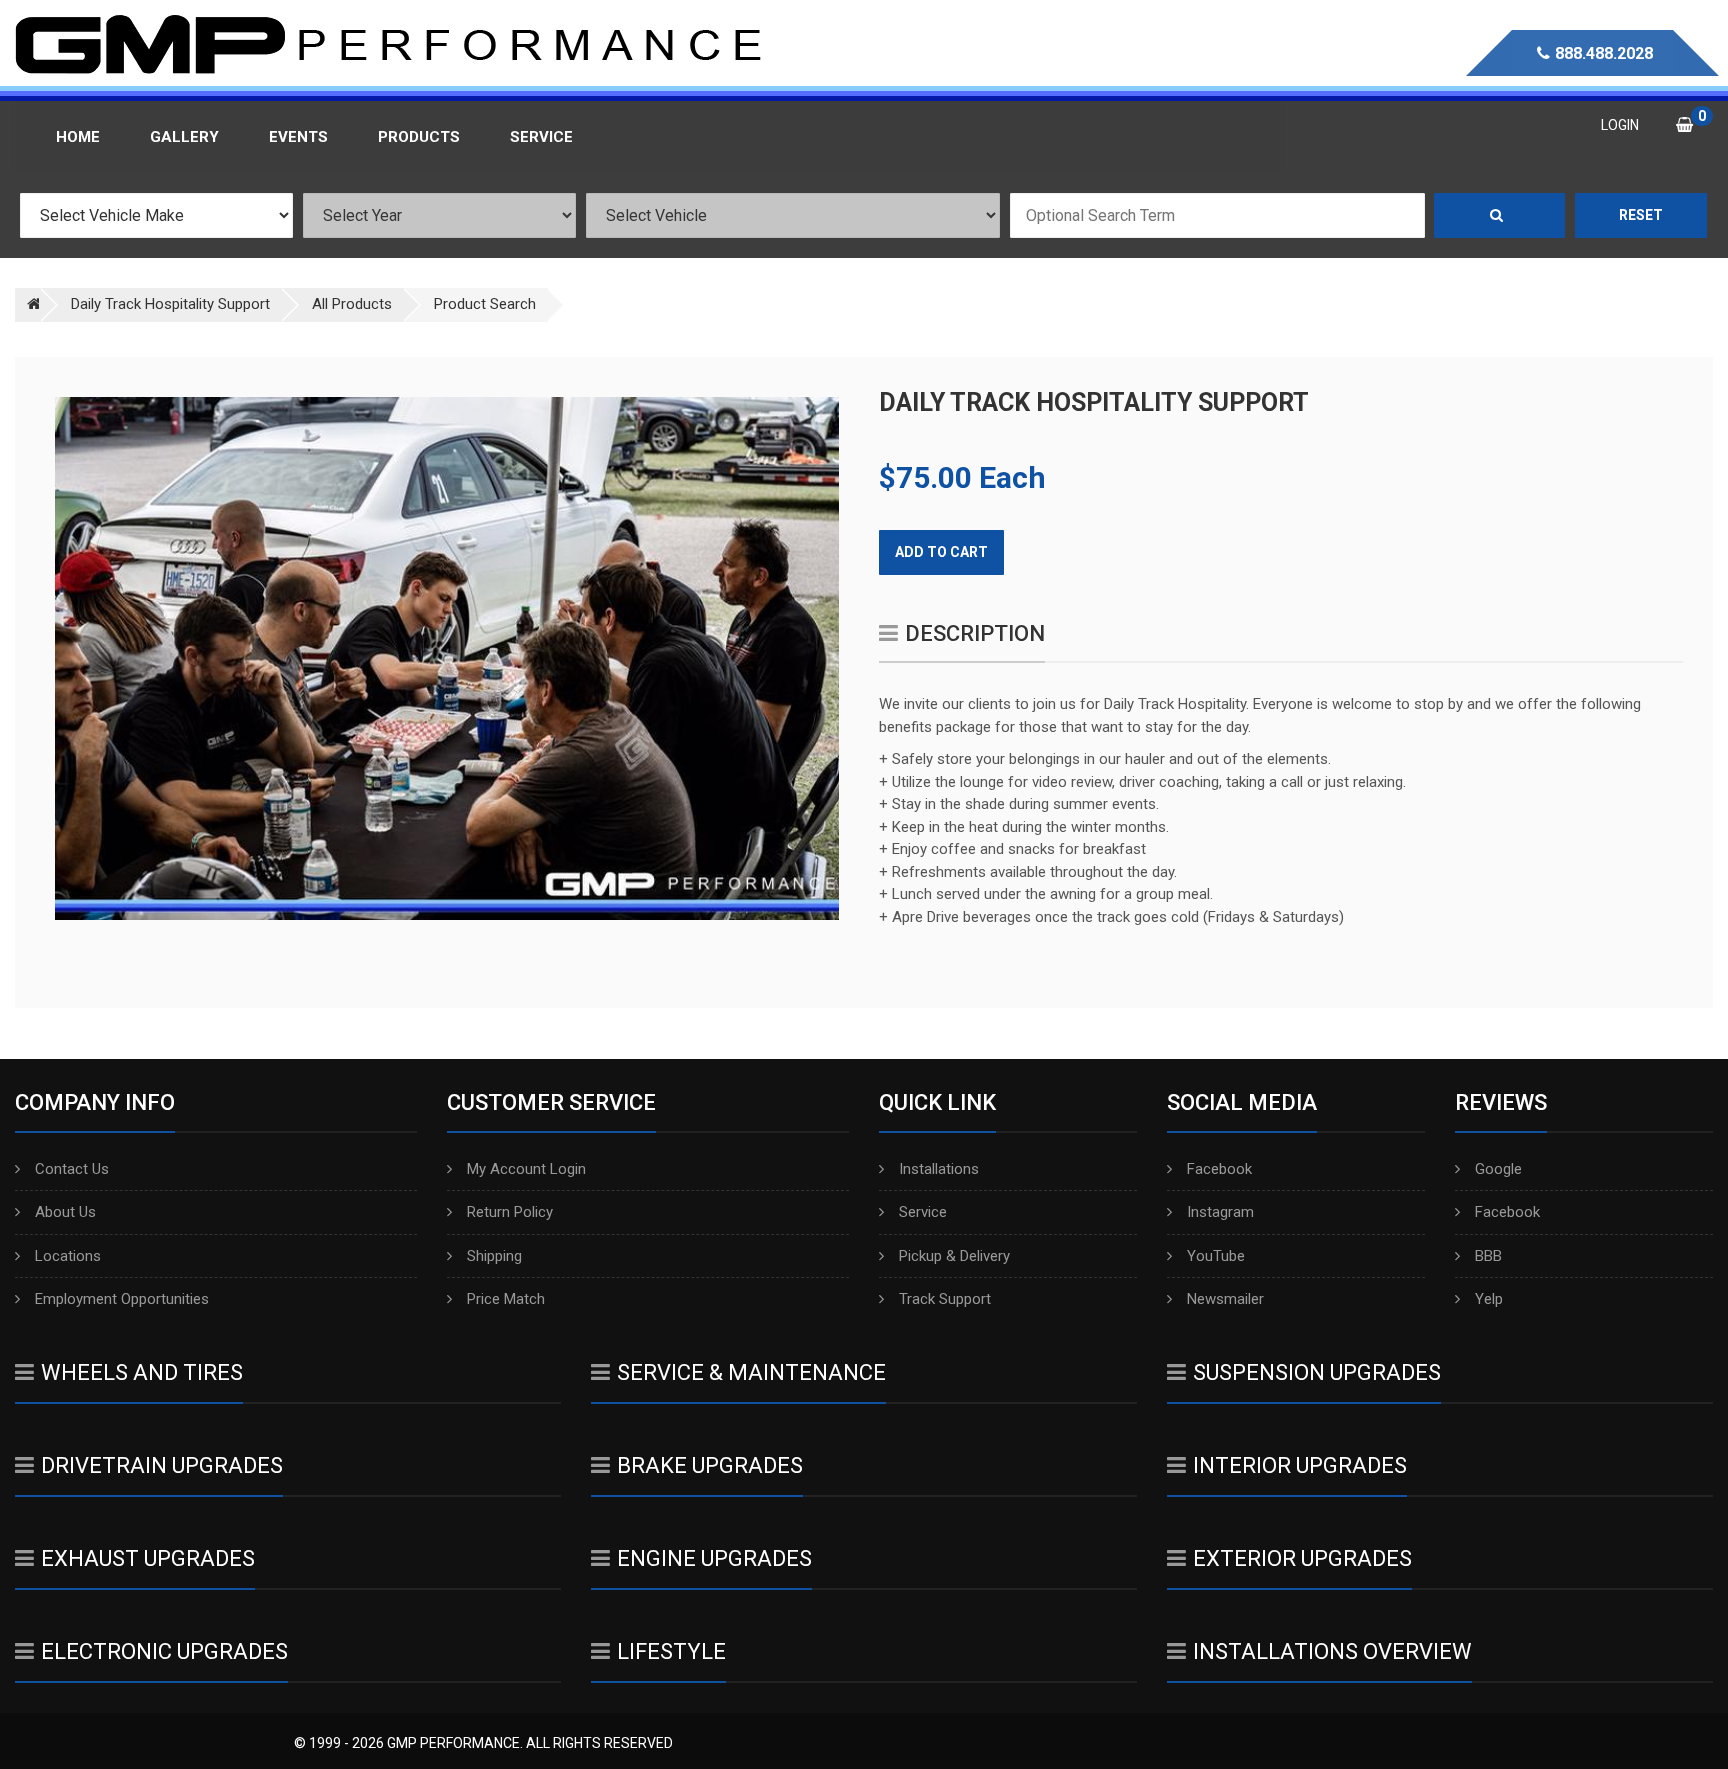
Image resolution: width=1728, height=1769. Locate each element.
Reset (1641, 215)
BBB (1488, 1256)
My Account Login (526, 1169)
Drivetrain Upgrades (162, 1465)
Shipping (494, 1256)
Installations (939, 1169)
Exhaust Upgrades (148, 1558)
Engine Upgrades (714, 1558)
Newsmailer (1225, 1299)
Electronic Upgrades (164, 1651)
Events (298, 137)
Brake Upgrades (710, 1465)
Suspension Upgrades (1317, 1372)
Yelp (1489, 1299)
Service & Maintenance (751, 1372)
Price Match (506, 1299)
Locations (68, 1256)
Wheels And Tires (142, 1372)
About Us (65, 1212)
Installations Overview (1332, 1651)
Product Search (485, 304)
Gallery (184, 137)
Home (78, 137)
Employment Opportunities (122, 1299)
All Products (352, 304)
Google (1498, 1169)
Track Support (945, 1299)
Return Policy (510, 1212)
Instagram (1220, 1212)
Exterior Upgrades (1302, 1558)
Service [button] (541, 137)
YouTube (1216, 1256)
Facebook (1219, 1169)
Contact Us (72, 1169)
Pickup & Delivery (954, 1256)
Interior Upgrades (1300, 1465)
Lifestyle (671, 1651)
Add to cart (941, 552)
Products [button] (419, 137)
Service (923, 1212)
